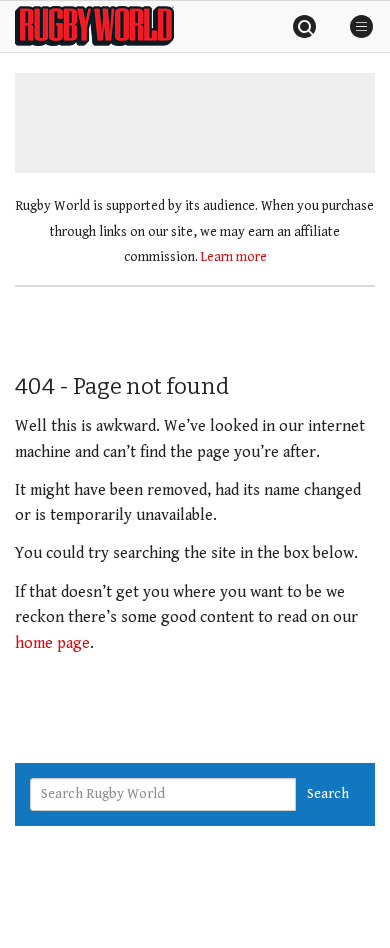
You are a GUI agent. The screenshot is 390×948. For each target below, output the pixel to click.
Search (328, 794)
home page (52, 643)
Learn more (234, 257)
